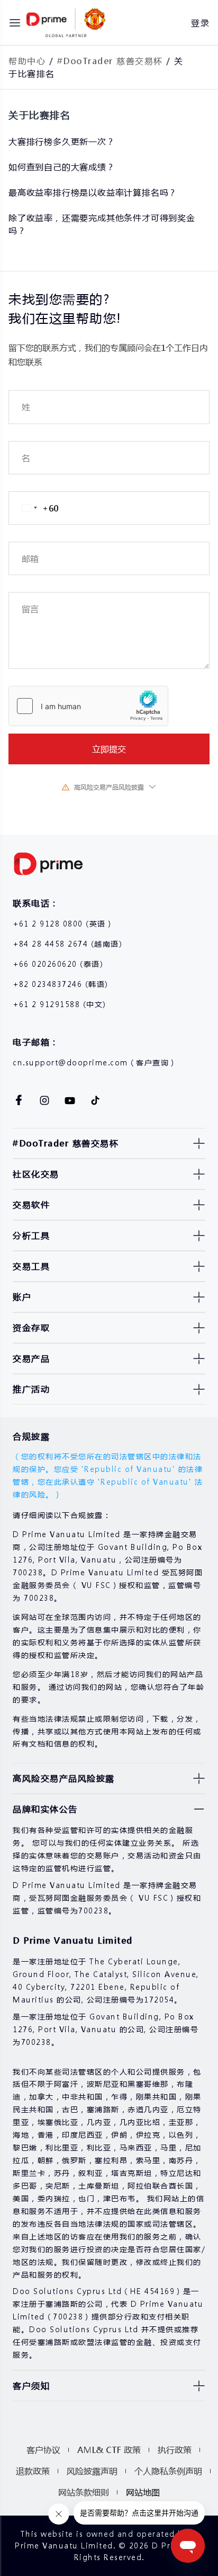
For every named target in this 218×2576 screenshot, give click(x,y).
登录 (200, 23)
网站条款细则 (84, 2492)
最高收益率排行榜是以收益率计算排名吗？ (93, 192)
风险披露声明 (92, 2471)
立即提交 (109, 749)
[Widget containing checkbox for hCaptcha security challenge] (88, 706)
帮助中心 (27, 61)
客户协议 (43, 2450)
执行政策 (175, 2450)
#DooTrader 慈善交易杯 (110, 61)
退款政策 (33, 2471)
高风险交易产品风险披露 (109, 787)
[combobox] (34, 508)
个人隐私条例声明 (168, 2471)
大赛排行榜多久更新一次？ (62, 141)
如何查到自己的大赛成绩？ (62, 167)
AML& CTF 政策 (109, 2450)
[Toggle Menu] (15, 23)
